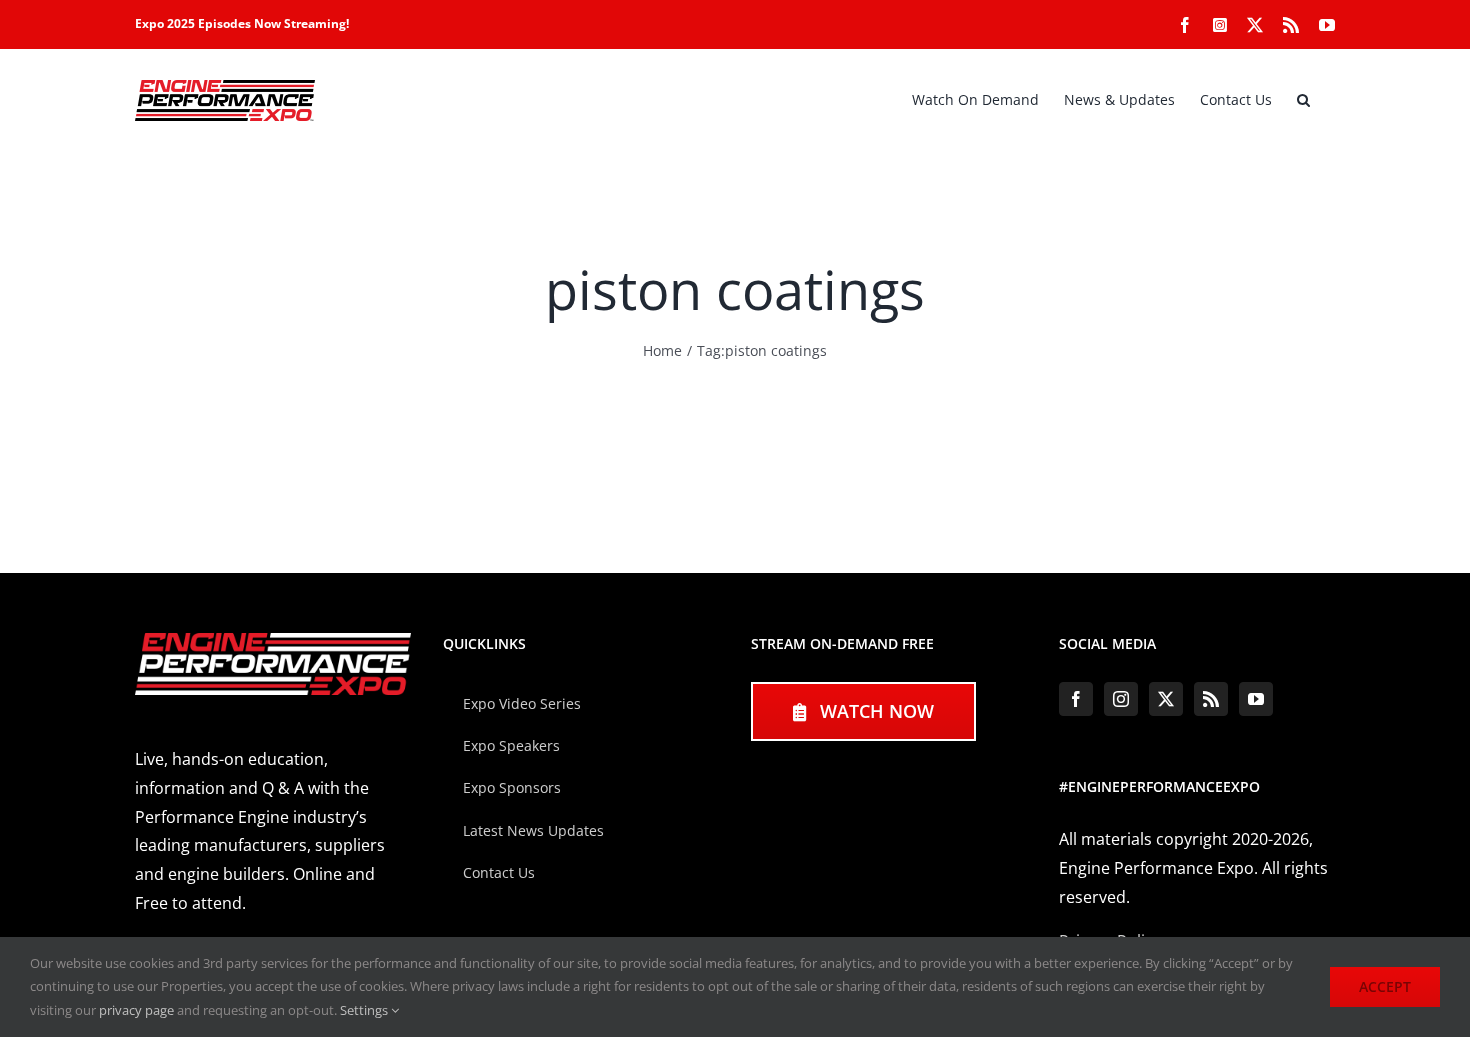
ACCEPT (1385, 986)
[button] (1303, 100)
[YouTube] (1256, 699)
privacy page (136, 1010)
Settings (365, 1010)
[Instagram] (1121, 699)
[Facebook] (1076, 699)
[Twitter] (1166, 699)
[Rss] (1211, 699)
